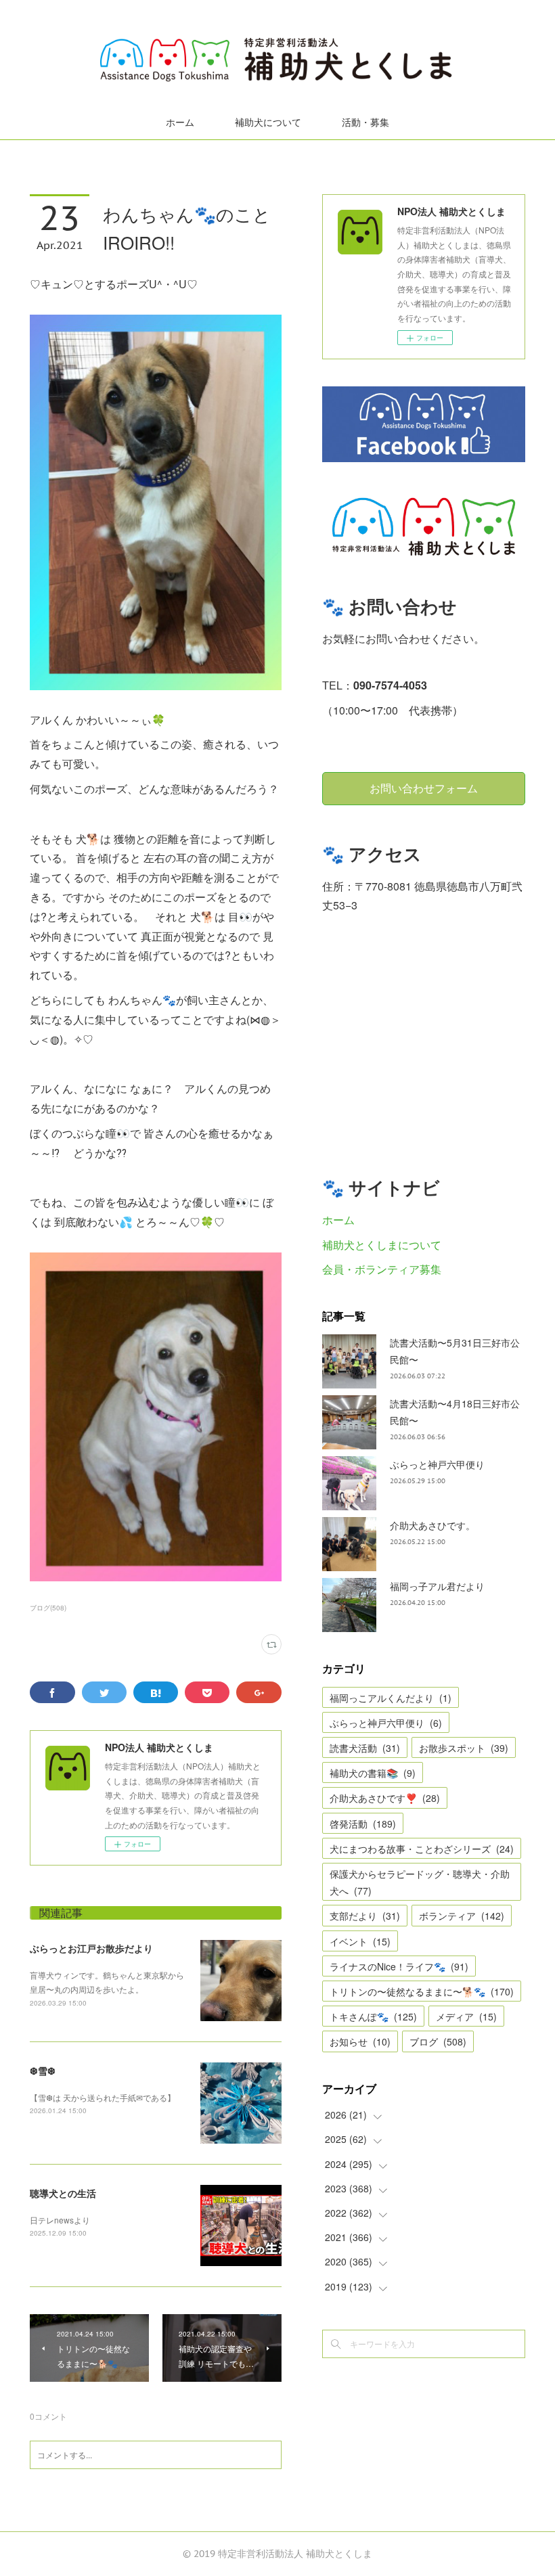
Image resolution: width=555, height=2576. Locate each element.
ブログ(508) (48, 1608)
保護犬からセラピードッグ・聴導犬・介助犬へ (420, 1882)
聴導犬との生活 (63, 2193)
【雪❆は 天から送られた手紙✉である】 (103, 2097)
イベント (360, 1941)
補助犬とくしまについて (382, 1245)
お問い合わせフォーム (424, 788)
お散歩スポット (464, 1748)
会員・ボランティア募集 (382, 1269)
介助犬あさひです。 (432, 1525)
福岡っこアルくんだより (391, 1698)
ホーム (180, 122)
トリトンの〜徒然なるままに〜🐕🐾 (422, 1991)
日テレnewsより (60, 2220)
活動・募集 (365, 122)
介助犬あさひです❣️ (385, 1798)
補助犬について (268, 122)
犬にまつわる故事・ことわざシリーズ (422, 1849)
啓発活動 (363, 1824)
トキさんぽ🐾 (373, 2016)
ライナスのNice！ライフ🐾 (399, 1966)
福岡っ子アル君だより (437, 1586)
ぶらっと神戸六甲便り (437, 1464)
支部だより (365, 1916)
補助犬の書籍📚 (373, 1773)
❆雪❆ (43, 2071)
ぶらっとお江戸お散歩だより (91, 1948)
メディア (466, 2016)
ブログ (438, 2041)
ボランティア (462, 1916)
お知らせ (360, 2041)
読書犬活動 (365, 1748)
